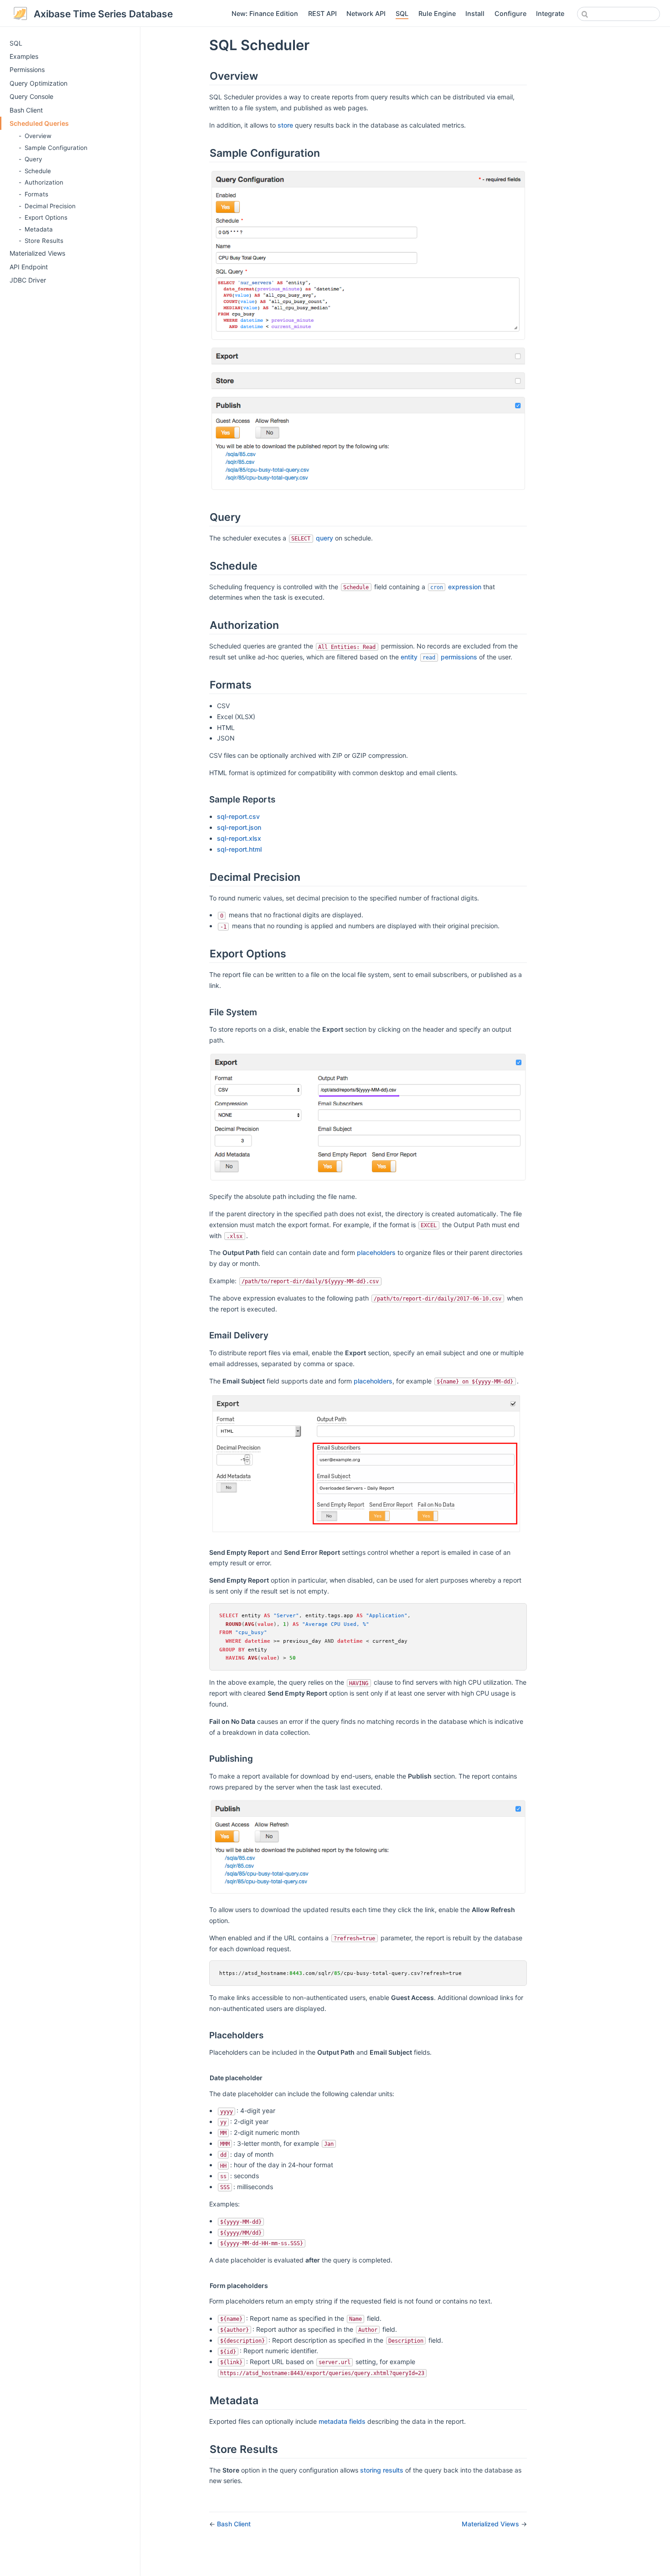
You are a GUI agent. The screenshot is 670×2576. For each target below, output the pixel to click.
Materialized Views (37, 253)
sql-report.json (239, 827)
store (285, 125)
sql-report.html (239, 849)
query (325, 538)
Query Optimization (39, 83)
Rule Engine (437, 13)
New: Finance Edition (265, 13)
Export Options (46, 217)
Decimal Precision (50, 206)
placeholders (376, 1252)
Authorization (44, 182)
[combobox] (618, 14)
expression (456, 587)
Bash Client (26, 110)
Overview (38, 136)
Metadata (39, 229)
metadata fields (342, 2421)
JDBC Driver (28, 280)
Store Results (44, 241)
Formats (36, 194)
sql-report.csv (238, 816)
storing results (382, 2470)
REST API (322, 13)
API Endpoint (29, 267)
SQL (402, 13)
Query (33, 159)
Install (475, 13)
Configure (510, 13)
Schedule (38, 171)
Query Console (31, 96)
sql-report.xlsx (239, 838)
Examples (24, 56)
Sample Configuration (56, 148)
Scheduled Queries (39, 123)
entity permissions (439, 657)
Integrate (550, 13)
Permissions (27, 69)
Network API (366, 13)
